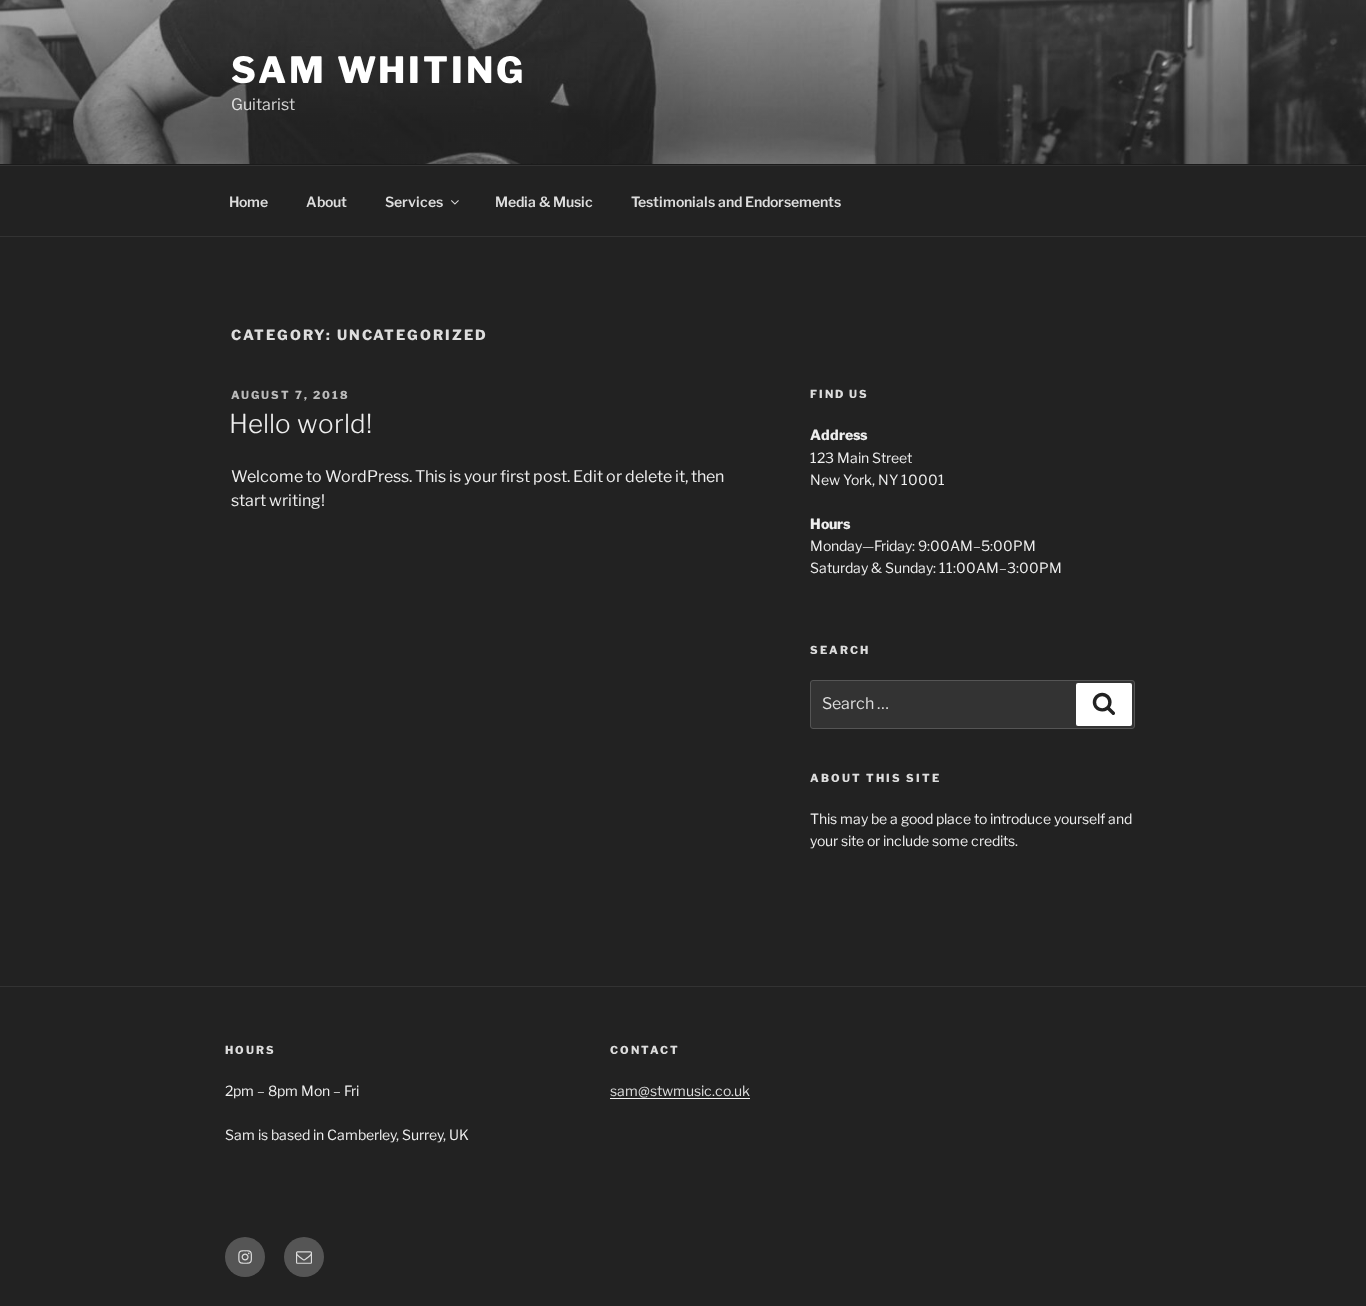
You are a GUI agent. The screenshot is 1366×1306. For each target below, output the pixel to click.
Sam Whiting (378, 70)
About (326, 201)
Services (414, 201)
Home (248, 201)
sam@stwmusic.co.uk (680, 1090)
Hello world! (300, 423)
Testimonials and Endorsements (736, 201)
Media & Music (544, 201)
